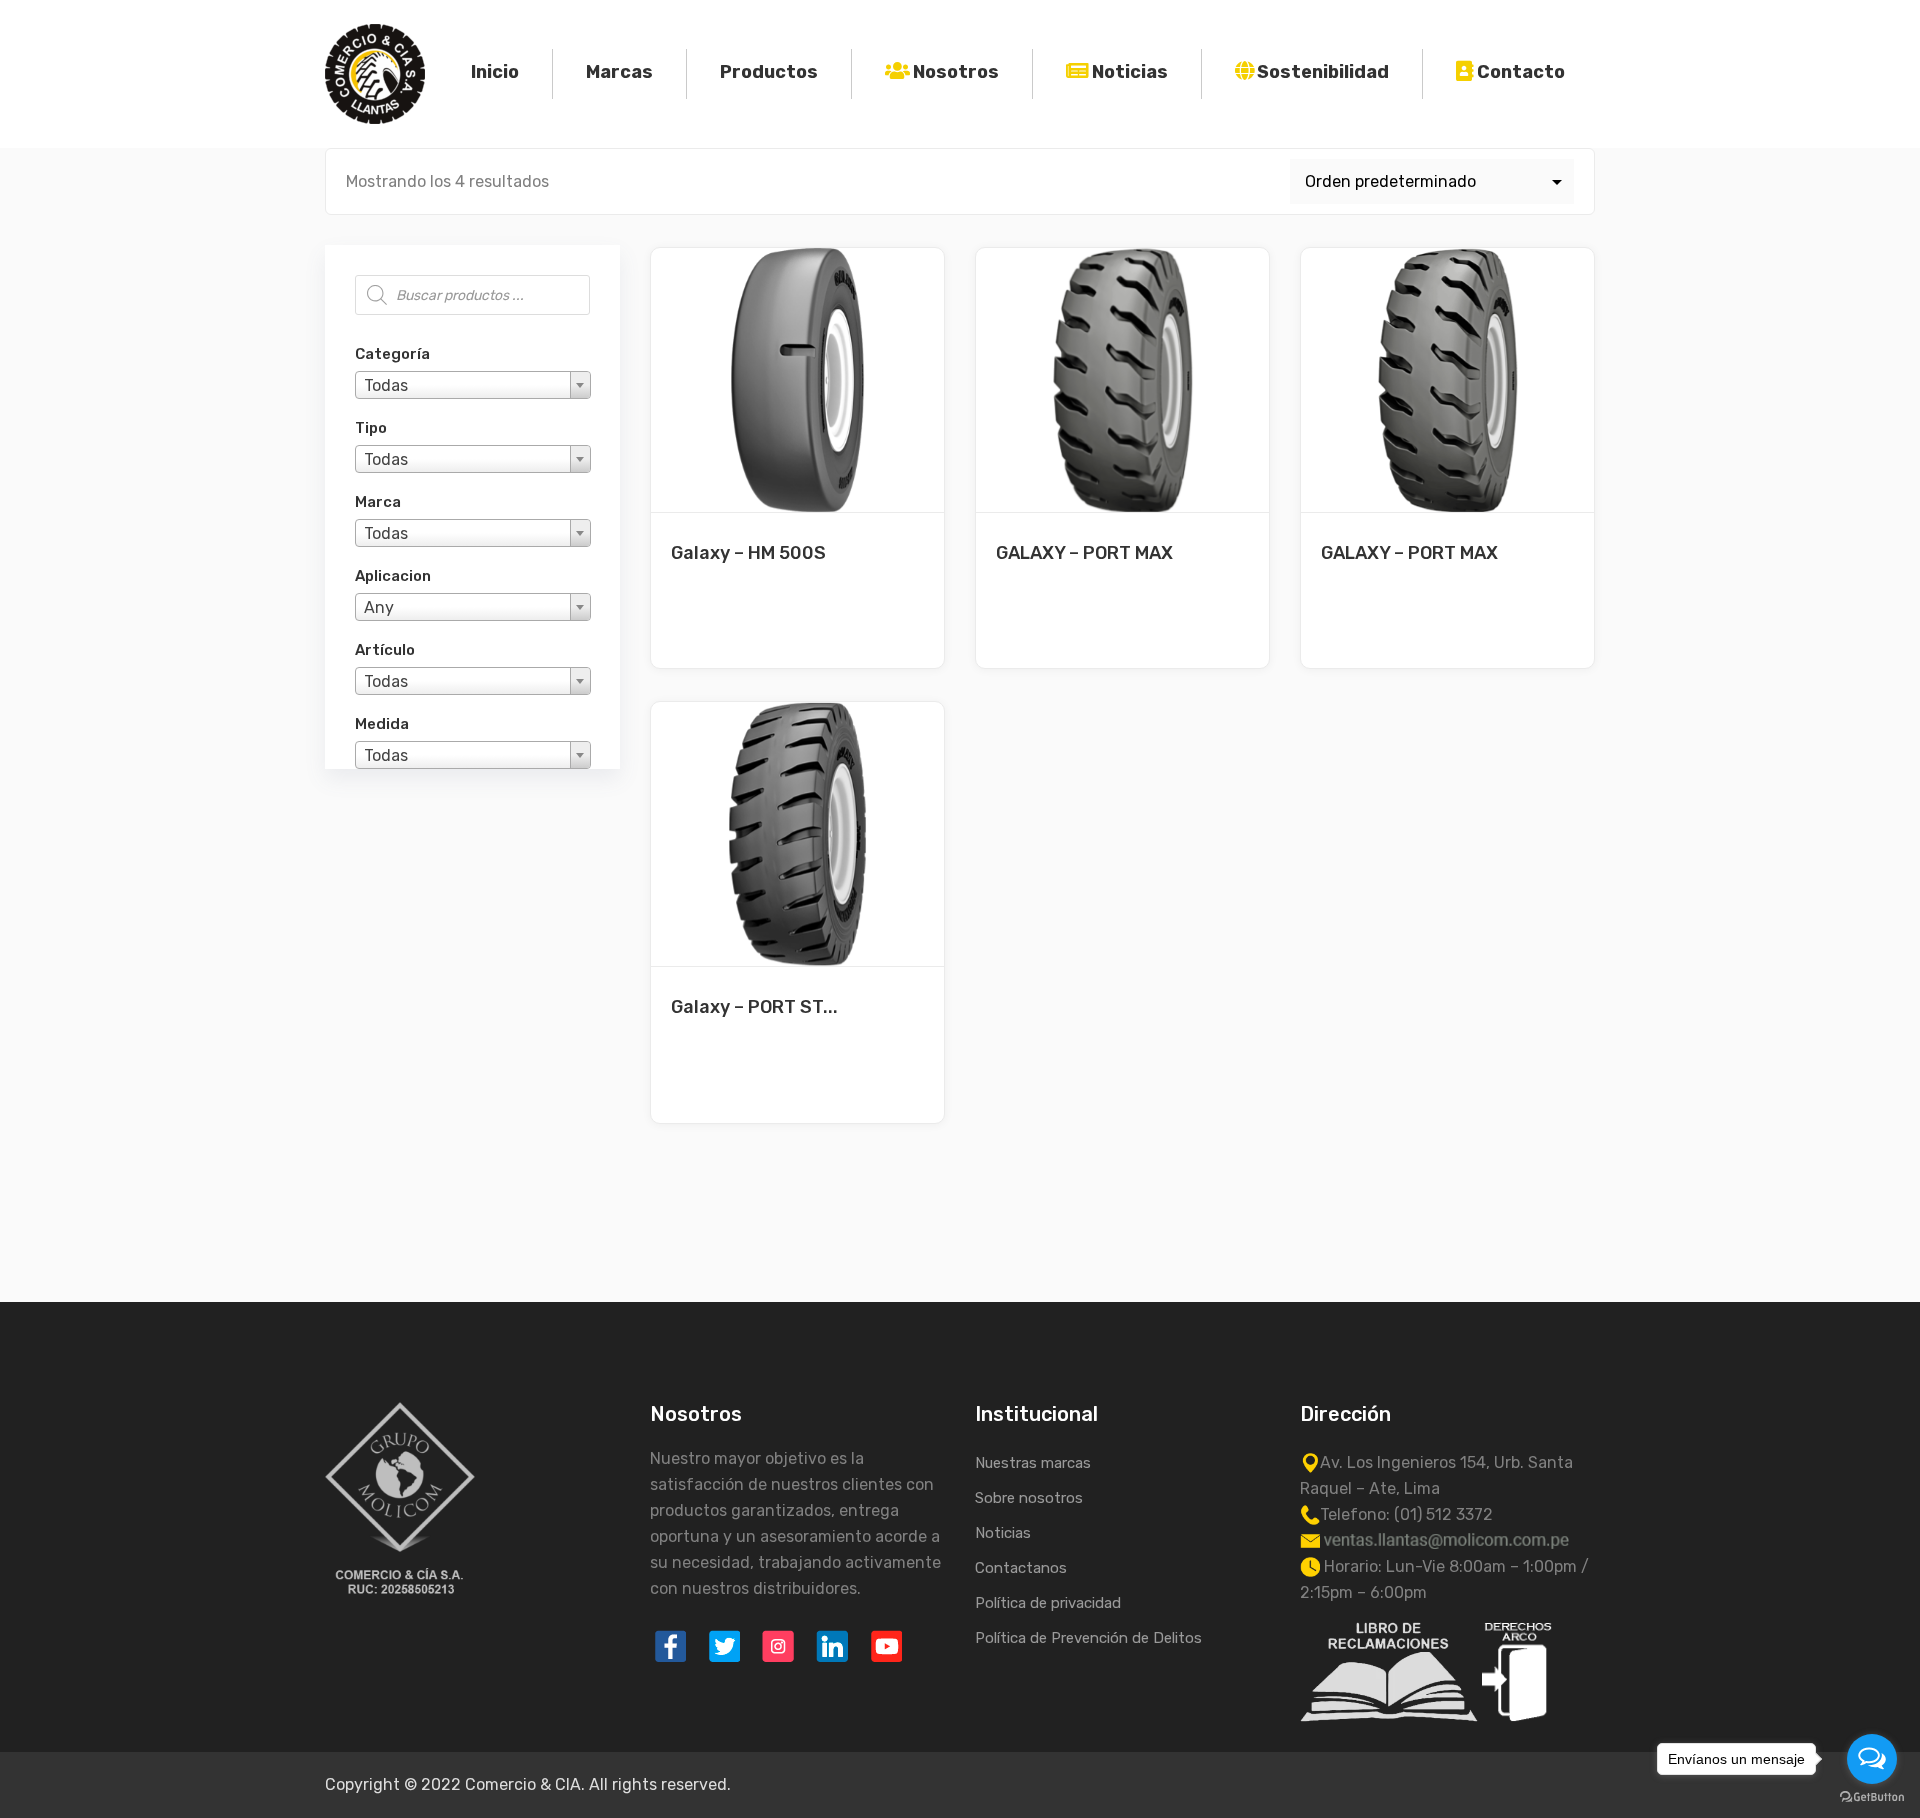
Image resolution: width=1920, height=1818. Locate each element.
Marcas (619, 72)
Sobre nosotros (1029, 1498)
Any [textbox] (379, 607)
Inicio (495, 72)
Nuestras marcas (1033, 1463)
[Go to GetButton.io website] (1872, 1797)
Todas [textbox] (386, 385)
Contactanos (1021, 1568)
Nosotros (956, 72)
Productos (769, 72)
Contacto (1521, 72)
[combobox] (473, 385)
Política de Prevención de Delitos (1088, 1638)
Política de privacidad (1048, 1603)
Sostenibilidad (1323, 72)
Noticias (1130, 72)
